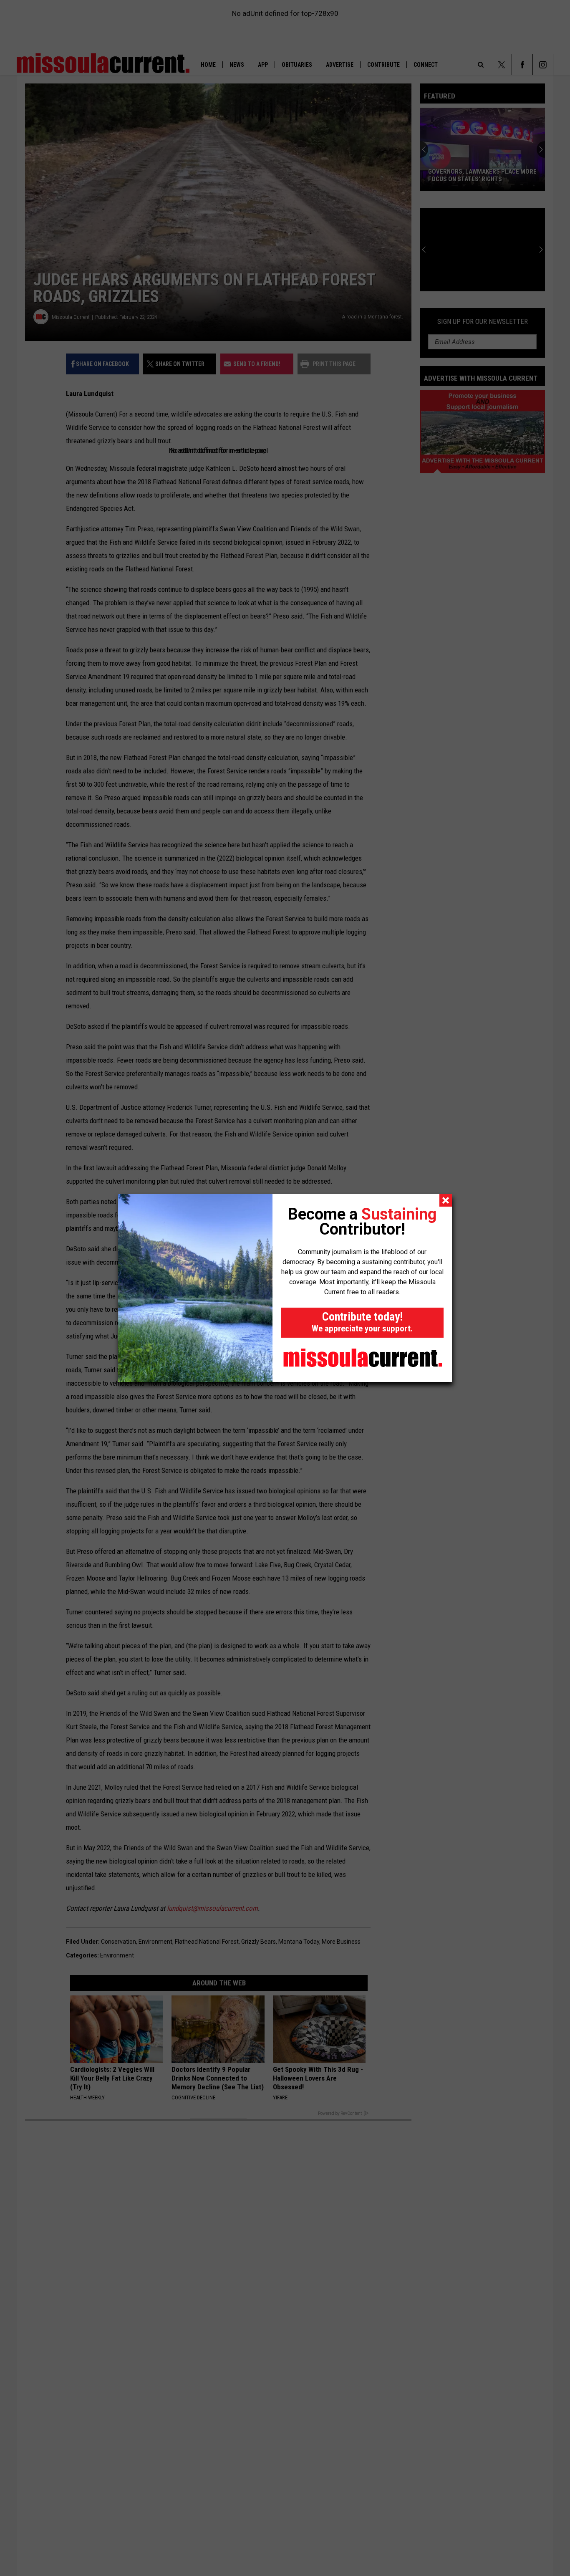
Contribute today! (362, 1322)
